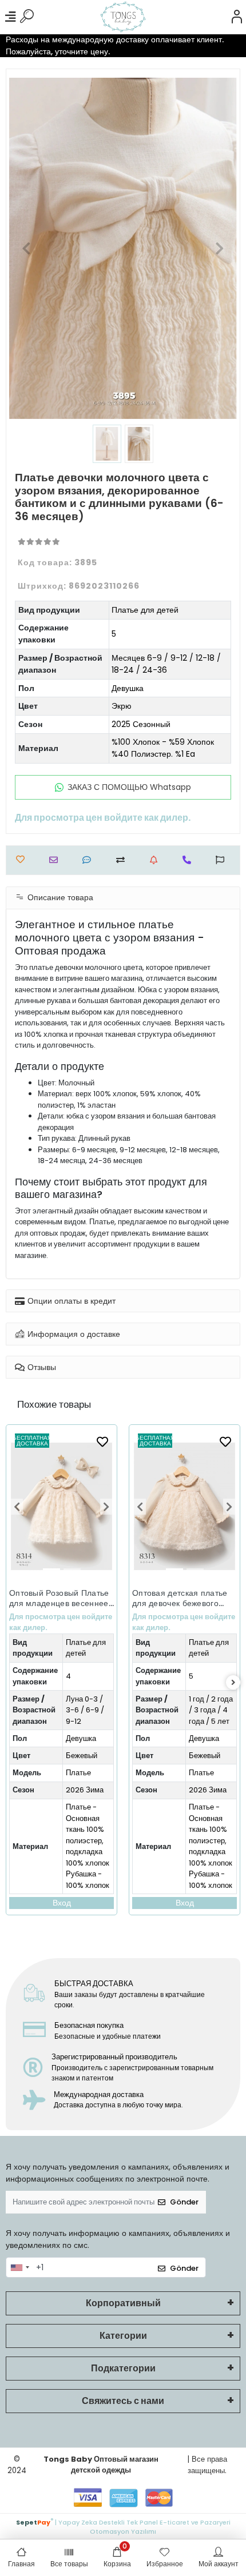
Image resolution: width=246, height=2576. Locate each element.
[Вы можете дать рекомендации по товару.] (223, 860)
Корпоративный (123, 2303)
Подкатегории (123, 2368)
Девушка (128, 688)
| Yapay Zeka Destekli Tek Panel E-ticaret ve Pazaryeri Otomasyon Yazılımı (123, 2526)
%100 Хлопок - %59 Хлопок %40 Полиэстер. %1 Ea (163, 748)
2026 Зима (85, 1790)
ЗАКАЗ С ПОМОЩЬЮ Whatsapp (129, 787)
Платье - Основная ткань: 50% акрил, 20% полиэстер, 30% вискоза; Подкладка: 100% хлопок (210, 1852)
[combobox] (19, 2267)
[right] (233, 1683)
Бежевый (82, 1756)
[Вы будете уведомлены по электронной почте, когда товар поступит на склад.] (156, 860)
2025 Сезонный (141, 724)
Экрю (122, 706)
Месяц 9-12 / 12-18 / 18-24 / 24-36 (211, 1710)
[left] (13, 1683)
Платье (78, 1773)
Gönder (184, 2202)
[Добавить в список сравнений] (123, 860)
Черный (201, 1756)
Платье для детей (145, 610)
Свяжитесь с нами (123, 2401)
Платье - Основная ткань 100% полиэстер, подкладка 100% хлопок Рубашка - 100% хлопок (88, 1846)
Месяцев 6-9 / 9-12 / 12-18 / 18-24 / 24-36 (166, 664)
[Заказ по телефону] (190, 860)
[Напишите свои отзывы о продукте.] (90, 860)
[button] (26, 248)
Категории (123, 2336)
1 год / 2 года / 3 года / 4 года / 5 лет (88, 1710)
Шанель (202, 1773)
